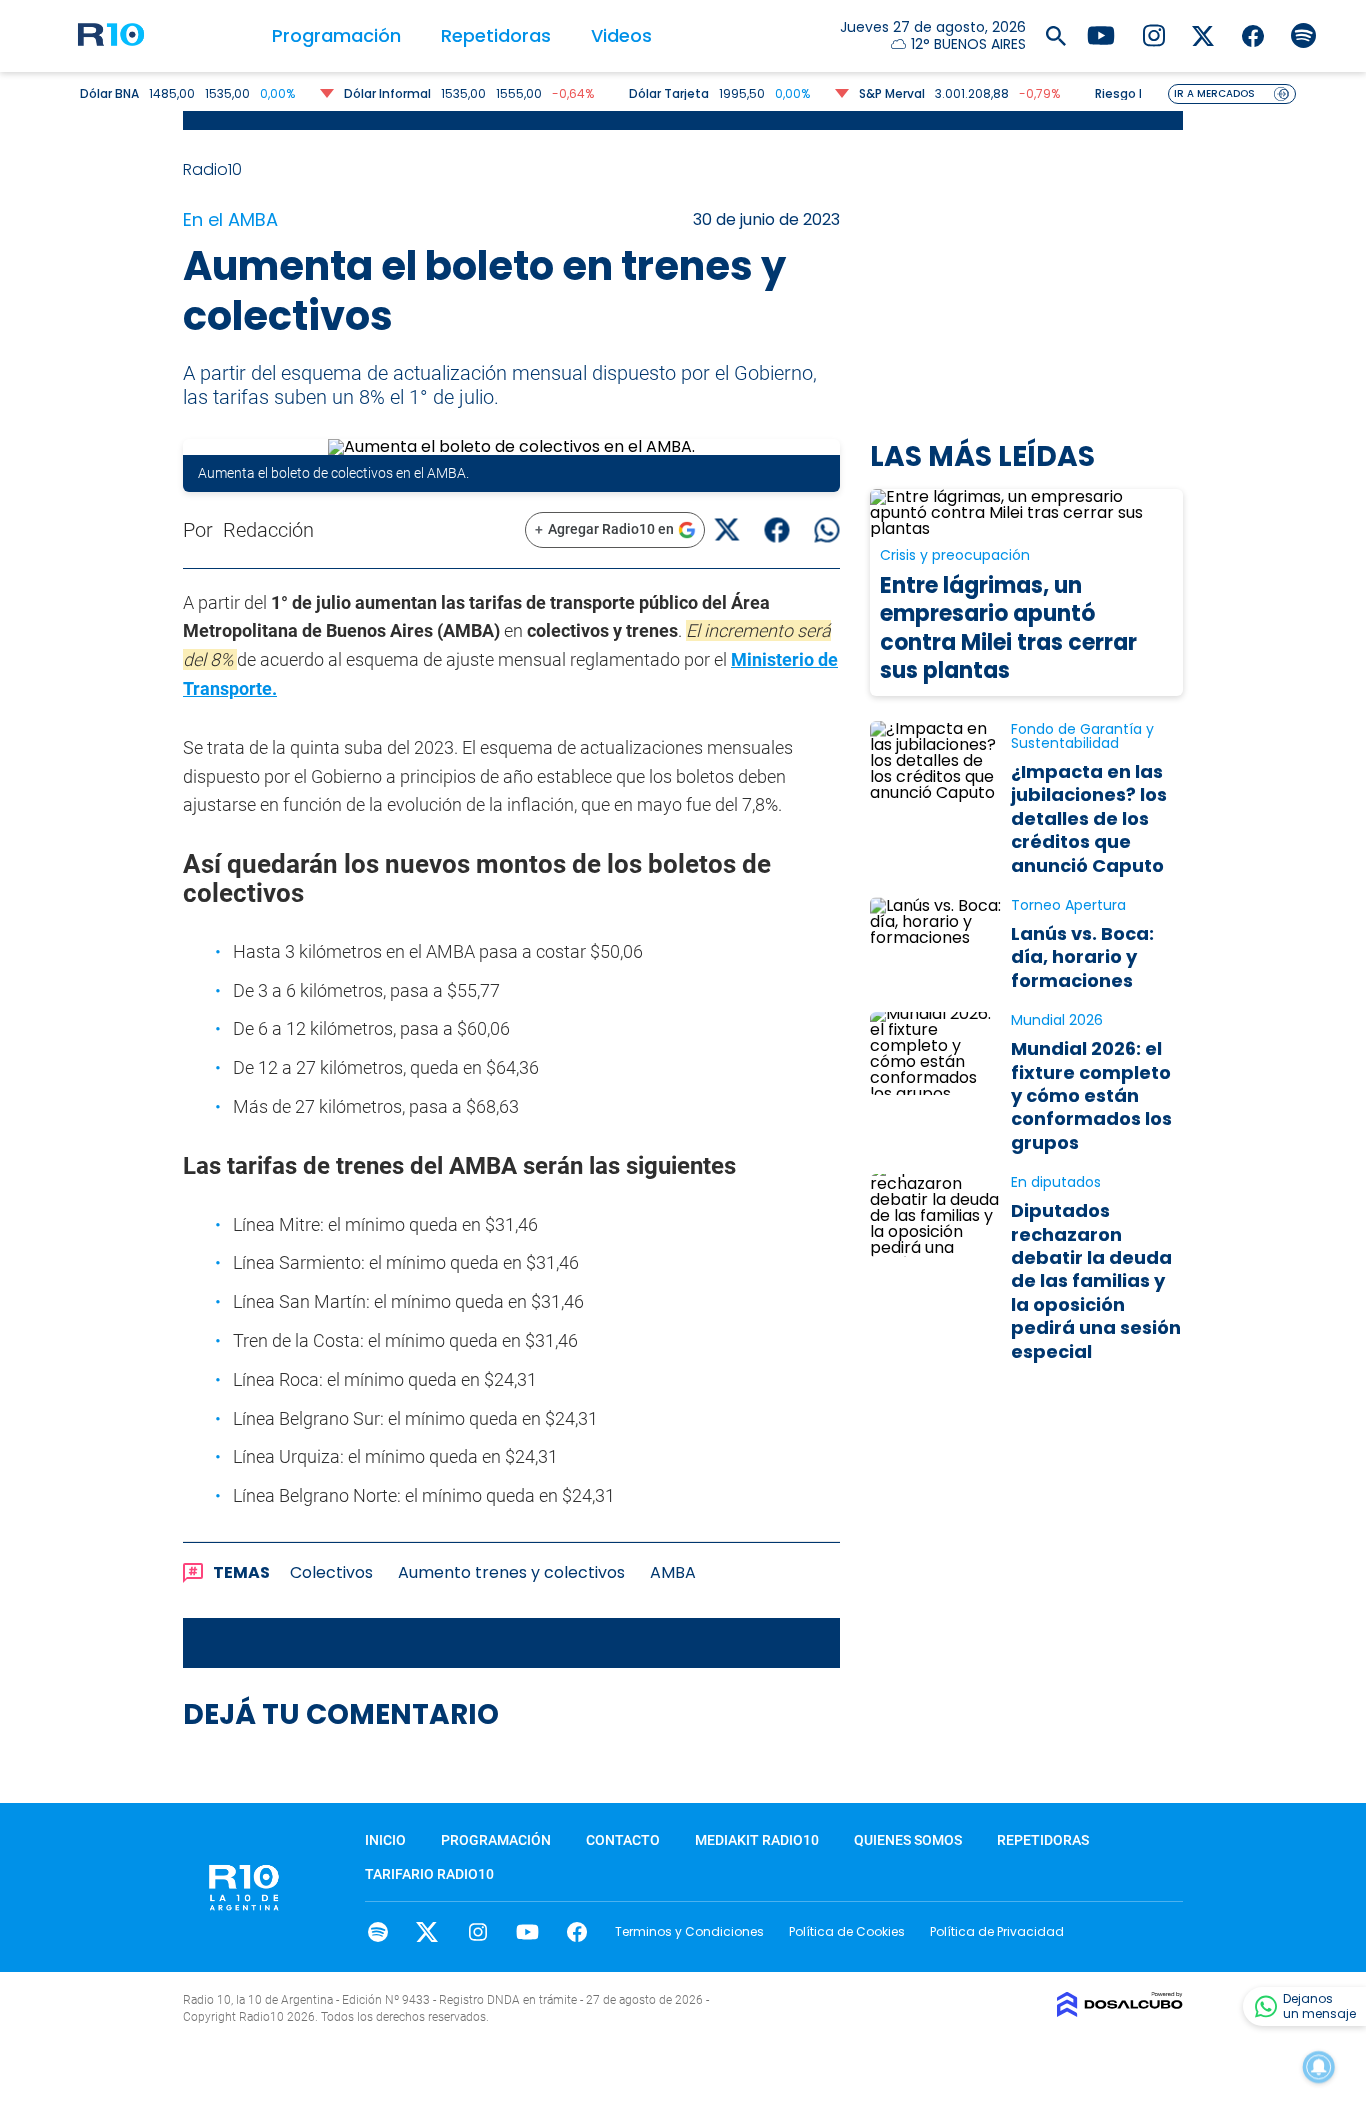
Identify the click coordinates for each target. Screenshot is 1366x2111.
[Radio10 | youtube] (1101, 34)
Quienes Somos (908, 1840)
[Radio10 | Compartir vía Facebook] (777, 529)
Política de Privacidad (997, 1931)
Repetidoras (496, 35)
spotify (377, 1932)
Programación (336, 35)
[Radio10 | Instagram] (1153, 34)
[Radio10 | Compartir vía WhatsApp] (827, 529)
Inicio (385, 1840)
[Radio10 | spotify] (1303, 34)
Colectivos (331, 1572)
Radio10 (214, 169)
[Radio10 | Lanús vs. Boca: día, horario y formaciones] (935, 938)
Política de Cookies (847, 1931)
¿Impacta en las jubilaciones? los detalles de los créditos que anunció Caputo (1089, 818)
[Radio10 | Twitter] (1203, 34)
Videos (621, 35)
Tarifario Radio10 (429, 1874)
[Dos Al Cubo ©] (1120, 2011)
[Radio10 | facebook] (1253, 34)
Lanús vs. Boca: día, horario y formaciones (1082, 957)
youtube (527, 1932)
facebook (577, 1932)
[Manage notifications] (1319, 2067)
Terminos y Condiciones (689, 1931)
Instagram (477, 1932)
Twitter (427, 1932)
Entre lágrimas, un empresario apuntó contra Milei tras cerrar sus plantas (1008, 628)
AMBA (673, 1572)
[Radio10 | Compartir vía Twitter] (727, 529)
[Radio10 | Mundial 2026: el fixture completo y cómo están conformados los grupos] (935, 1053)
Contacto (623, 1840)
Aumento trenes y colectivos (511, 1572)
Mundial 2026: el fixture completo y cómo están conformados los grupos (1091, 1095)
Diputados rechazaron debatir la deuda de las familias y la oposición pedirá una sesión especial (1096, 1280)
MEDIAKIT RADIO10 (757, 1840)
